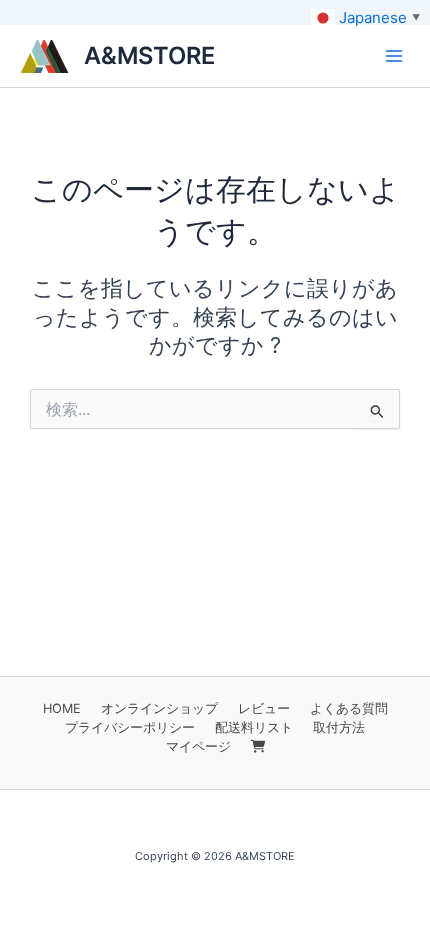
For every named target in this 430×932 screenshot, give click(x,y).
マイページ (198, 746)
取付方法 (339, 727)
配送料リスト (254, 727)
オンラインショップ (159, 708)
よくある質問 (349, 708)
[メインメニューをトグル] (394, 56)
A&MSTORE (149, 55)
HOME (62, 708)
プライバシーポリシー (130, 727)
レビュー (264, 708)
